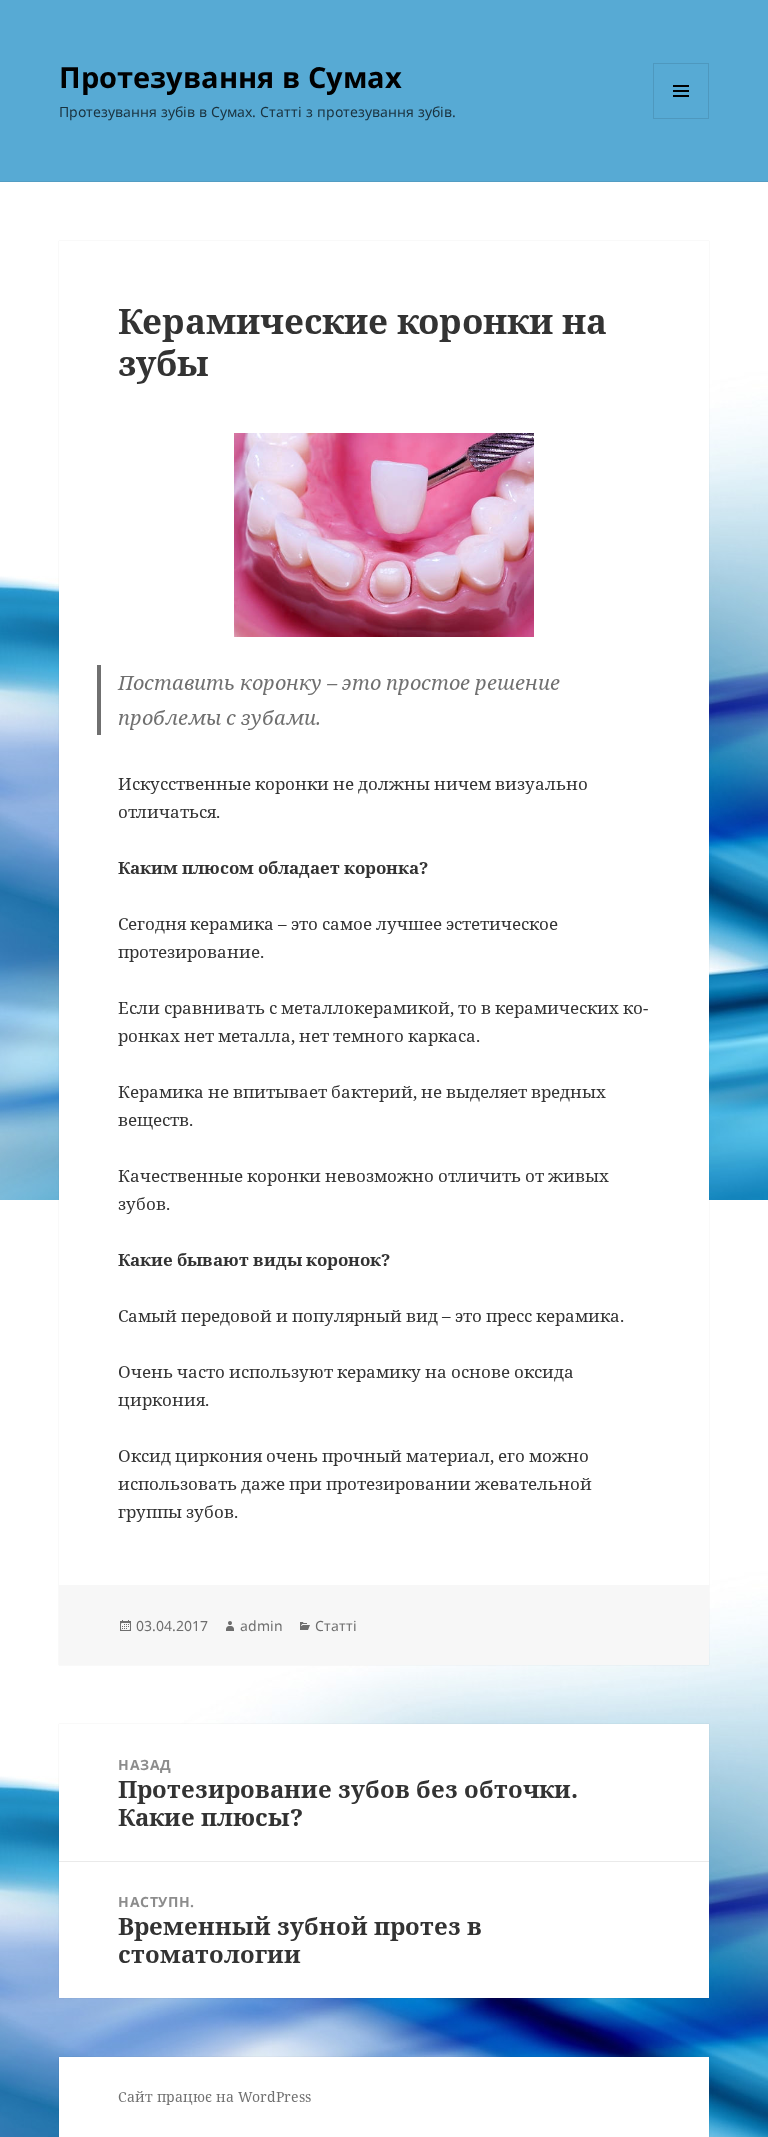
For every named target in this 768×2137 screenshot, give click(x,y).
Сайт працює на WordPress (214, 2096)
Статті (336, 1625)
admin (261, 1625)
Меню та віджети (681, 118)
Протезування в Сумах (230, 76)
